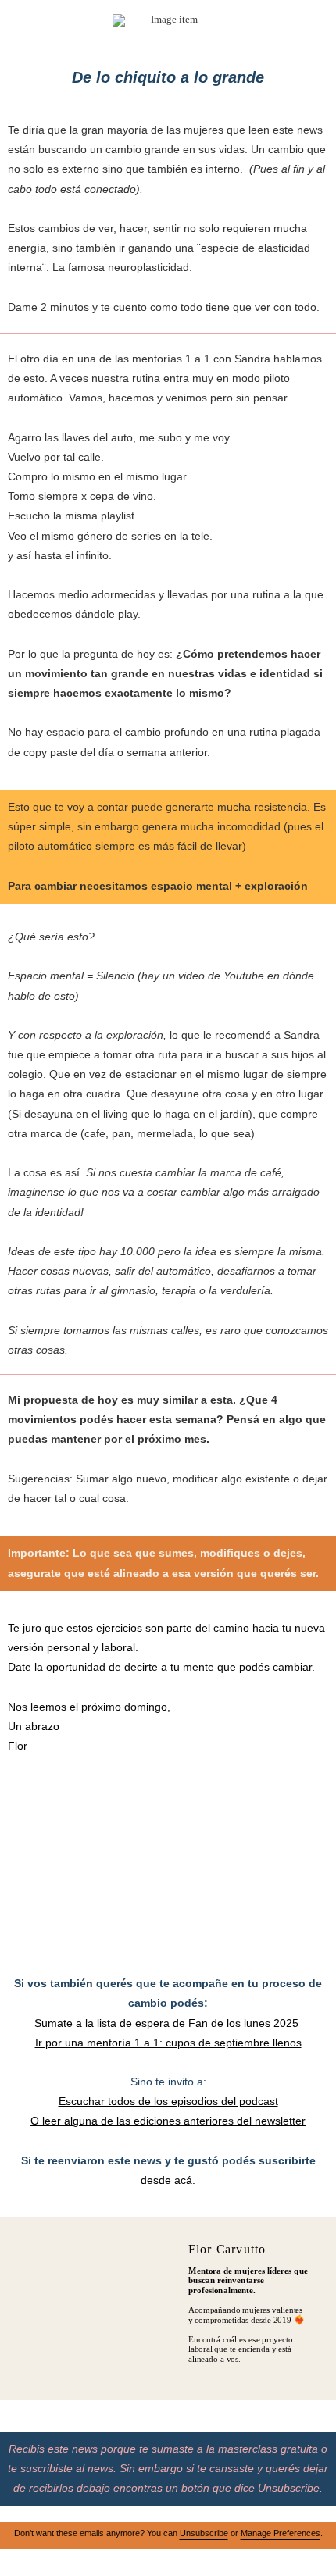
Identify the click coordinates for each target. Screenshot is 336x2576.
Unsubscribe (204, 2533)
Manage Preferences (281, 2533)
